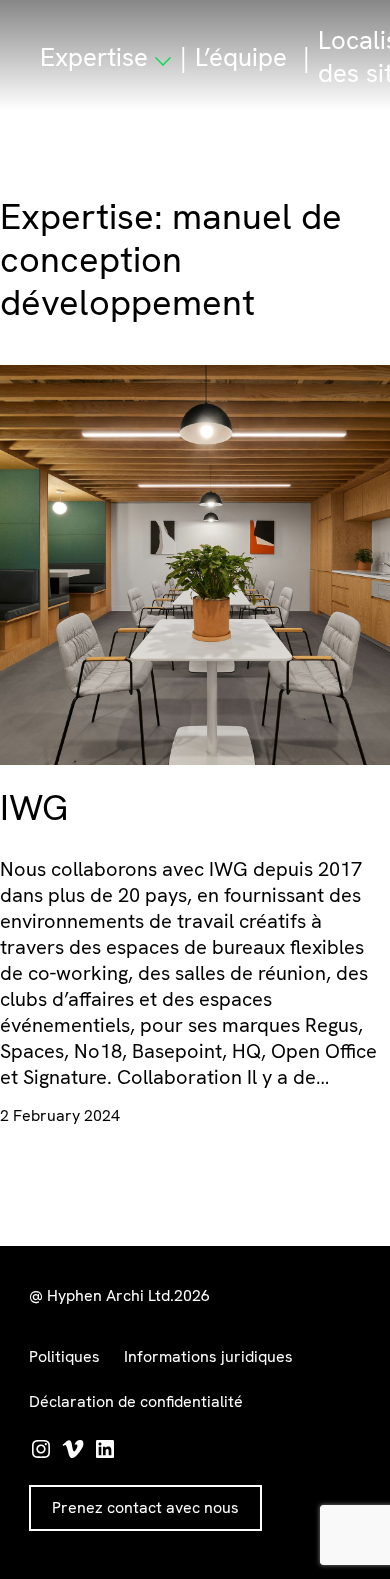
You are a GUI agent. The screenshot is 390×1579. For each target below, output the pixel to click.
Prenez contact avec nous (145, 1507)
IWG (34, 808)
